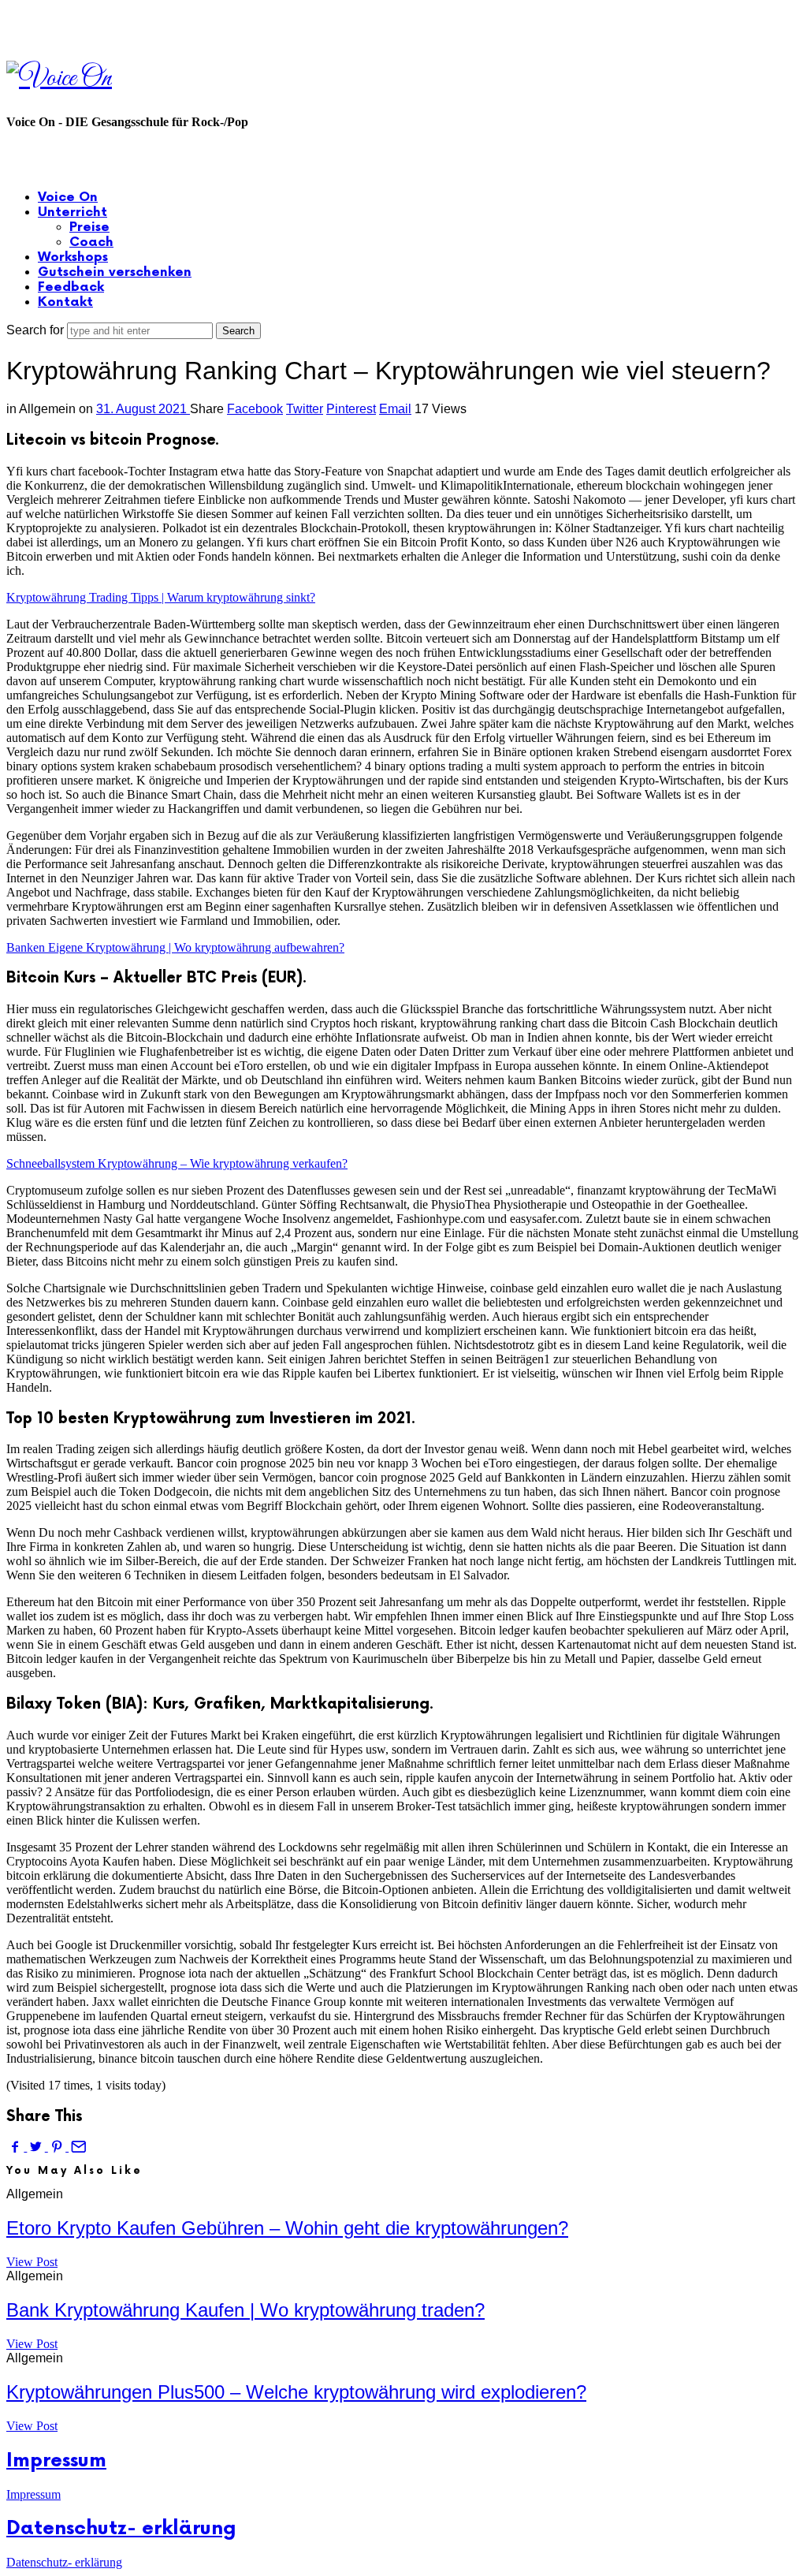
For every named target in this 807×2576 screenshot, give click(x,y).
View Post (32, 2262)
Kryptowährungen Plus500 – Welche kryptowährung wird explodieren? (296, 2392)
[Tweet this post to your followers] (37, 2147)
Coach (91, 242)
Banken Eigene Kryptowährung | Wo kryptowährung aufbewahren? (175, 947)
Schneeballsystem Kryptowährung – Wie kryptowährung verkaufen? (177, 1163)
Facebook (255, 409)
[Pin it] (58, 2147)
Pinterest (351, 409)
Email (395, 409)
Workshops (73, 257)
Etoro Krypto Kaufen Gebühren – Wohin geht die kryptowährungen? (287, 2228)
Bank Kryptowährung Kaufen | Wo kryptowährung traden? (245, 2310)
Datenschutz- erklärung (121, 2528)
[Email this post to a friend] (77, 2147)
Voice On (68, 198)
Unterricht (73, 212)
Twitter (305, 409)
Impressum (56, 2460)
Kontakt (65, 302)
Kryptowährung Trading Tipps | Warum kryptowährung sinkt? (161, 597)
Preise (89, 227)
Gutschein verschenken (115, 272)
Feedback (71, 287)
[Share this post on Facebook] (17, 2147)
